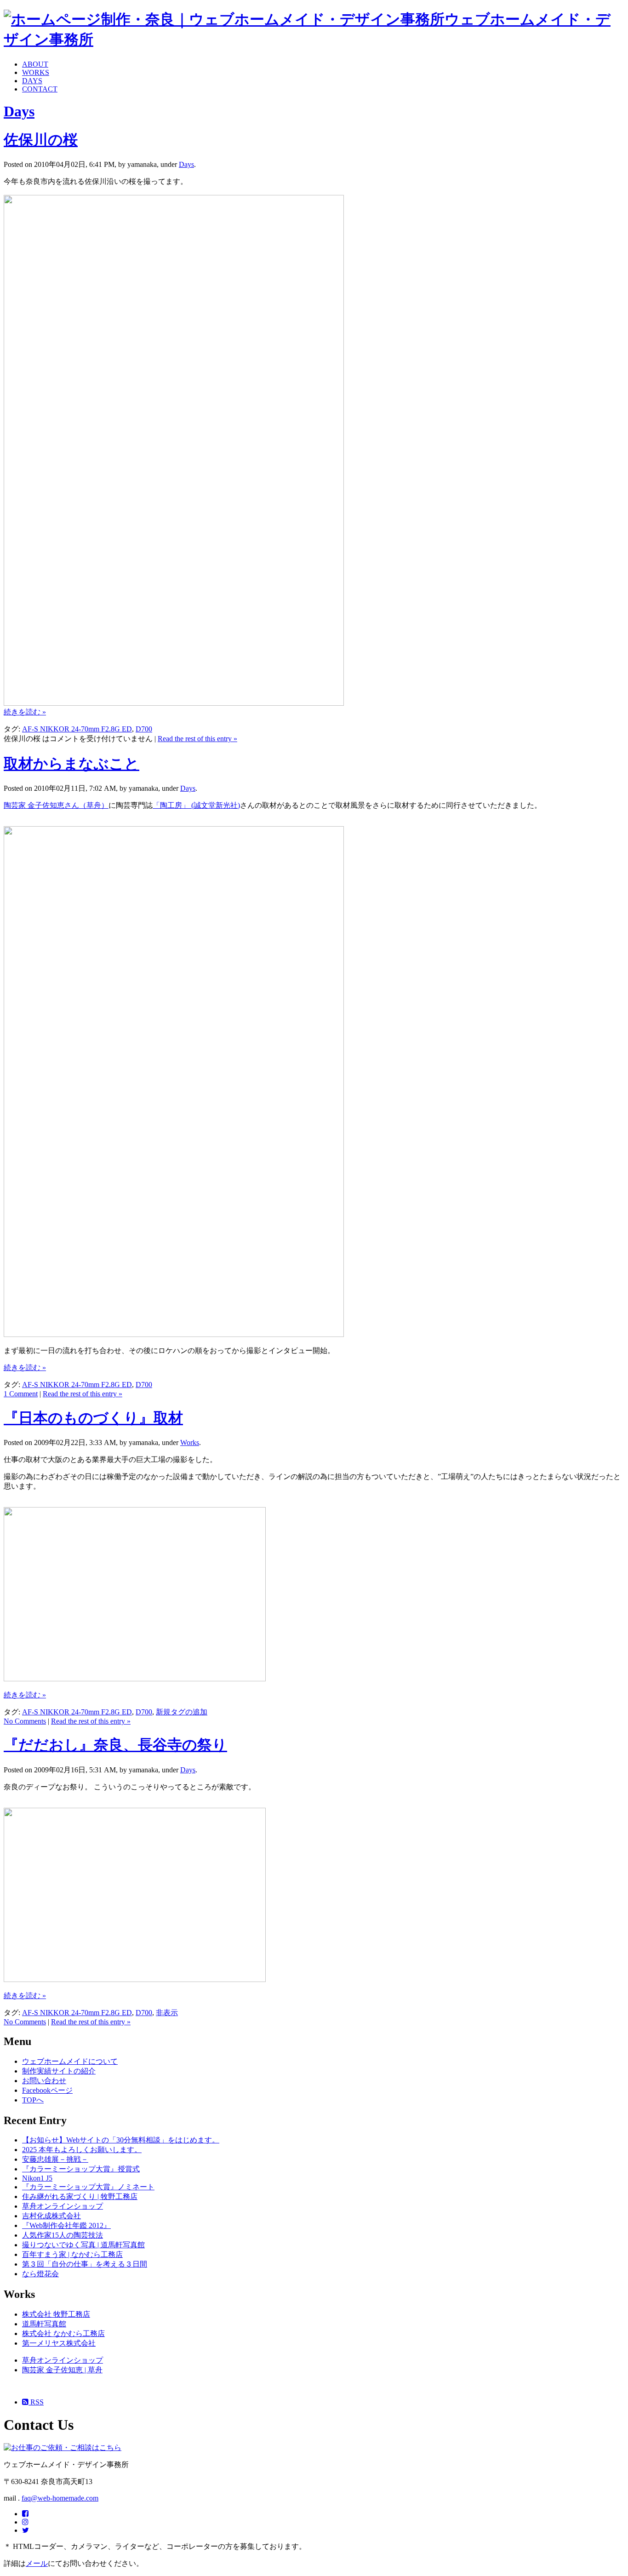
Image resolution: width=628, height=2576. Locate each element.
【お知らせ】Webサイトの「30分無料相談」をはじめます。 (121, 2140)
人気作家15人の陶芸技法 (63, 2235)
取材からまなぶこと (71, 764)
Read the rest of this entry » (197, 739)
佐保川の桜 (41, 140)
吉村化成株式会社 (51, 2216)
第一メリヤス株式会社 (59, 2343)
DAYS (32, 81)
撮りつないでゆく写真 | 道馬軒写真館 (83, 2245)
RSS (36, 2402)
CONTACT (40, 89)
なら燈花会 (40, 2274)
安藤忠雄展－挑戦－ (55, 2159)
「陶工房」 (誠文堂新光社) (196, 805)
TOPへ (33, 2100)
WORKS (36, 72)
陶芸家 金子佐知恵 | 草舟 (62, 2370)
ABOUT (35, 64)
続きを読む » (25, 712)
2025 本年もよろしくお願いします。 (82, 2150)
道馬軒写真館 (44, 2324)
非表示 (167, 2013)
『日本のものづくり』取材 (93, 1418)
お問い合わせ (44, 2081)
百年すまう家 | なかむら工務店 (72, 2254)
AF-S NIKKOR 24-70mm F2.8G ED (77, 729)
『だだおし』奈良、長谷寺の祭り (115, 1745)
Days (19, 111)
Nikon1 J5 (37, 2178)
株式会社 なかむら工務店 (63, 2333)
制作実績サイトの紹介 (59, 2071)
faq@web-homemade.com (60, 2498)
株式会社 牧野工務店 (56, 2314)
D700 (144, 729)
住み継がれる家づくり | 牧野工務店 (80, 2196)
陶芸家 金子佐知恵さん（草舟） (56, 805)
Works (190, 1442)
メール (37, 2563)
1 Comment (21, 1394)
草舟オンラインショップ (63, 2206)
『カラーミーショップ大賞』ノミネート (88, 2187)
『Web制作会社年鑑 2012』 (66, 2225)
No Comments (25, 1721)
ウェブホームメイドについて (70, 2061)
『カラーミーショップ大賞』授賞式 (81, 2169)
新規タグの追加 (182, 1712)
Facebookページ (47, 2090)
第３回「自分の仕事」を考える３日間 (85, 2264)
